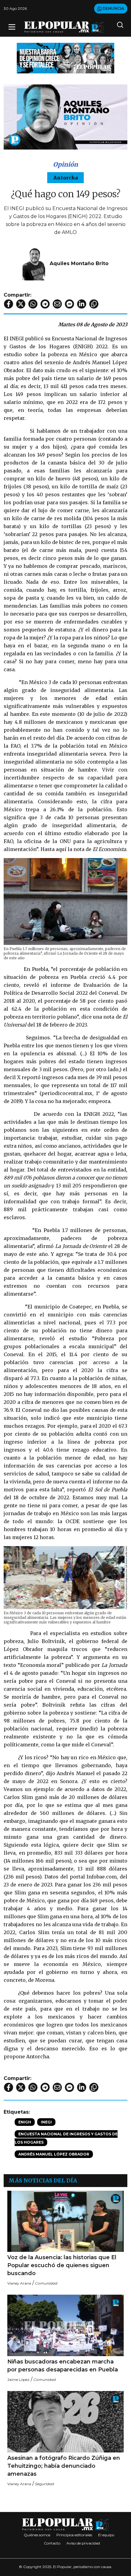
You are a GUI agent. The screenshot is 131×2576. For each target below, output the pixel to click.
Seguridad (44, 2484)
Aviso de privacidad (83, 2543)
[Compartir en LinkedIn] (82, 304)
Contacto (52, 2543)
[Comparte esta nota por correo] (57, 304)
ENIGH (25, 2122)
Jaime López (18, 2380)
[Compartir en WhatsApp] (33, 304)
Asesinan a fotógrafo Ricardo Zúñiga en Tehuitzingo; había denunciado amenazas (64, 2466)
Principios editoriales (74, 2535)
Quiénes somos (37, 2535)
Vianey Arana (19, 2283)
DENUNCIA (113, 8)
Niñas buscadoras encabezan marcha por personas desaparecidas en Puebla (63, 2366)
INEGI (46, 2122)
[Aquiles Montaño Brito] (34, 263)
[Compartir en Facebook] (9, 304)
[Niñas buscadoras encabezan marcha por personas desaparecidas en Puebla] (65, 2325)
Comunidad (46, 2283)
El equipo (106, 2535)
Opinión (65, 164)
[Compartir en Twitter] (21, 304)
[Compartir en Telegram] (45, 304)
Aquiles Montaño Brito (79, 263)
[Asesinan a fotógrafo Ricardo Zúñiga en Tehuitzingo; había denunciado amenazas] (65, 2422)
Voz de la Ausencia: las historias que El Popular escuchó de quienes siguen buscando (62, 2265)
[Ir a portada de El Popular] (64, 27)
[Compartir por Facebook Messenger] (69, 304)
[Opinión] (65, 58)
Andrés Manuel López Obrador (54, 2154)
